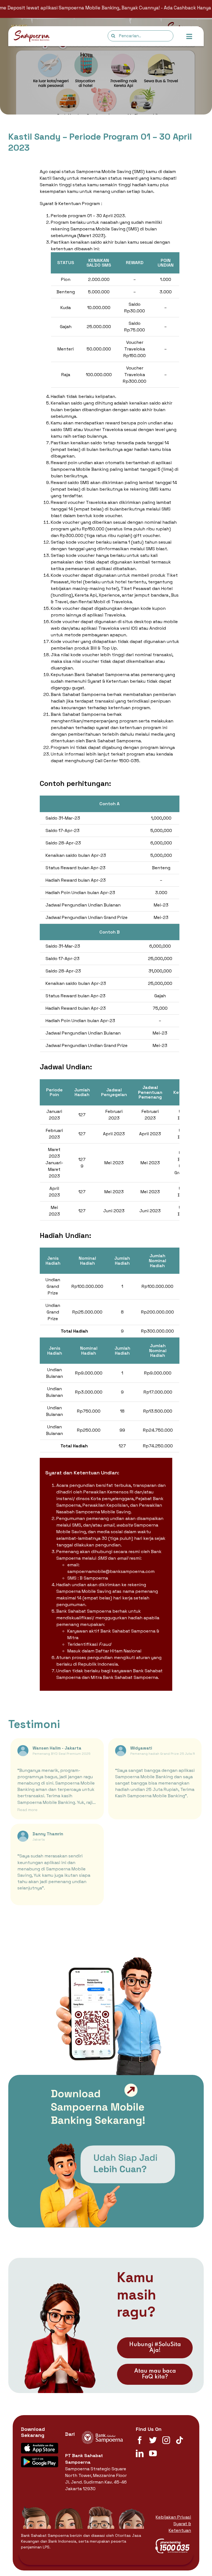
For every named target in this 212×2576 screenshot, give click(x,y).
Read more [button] (27, 1810)
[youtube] (153, 2453)
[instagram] (166, 2440)
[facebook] (140, 2440)
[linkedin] (140, 2453)
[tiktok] (179, 2440)
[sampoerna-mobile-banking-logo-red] (32, 32)
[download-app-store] (40, 2445)
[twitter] (153, 2440)
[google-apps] (40, 2458)
